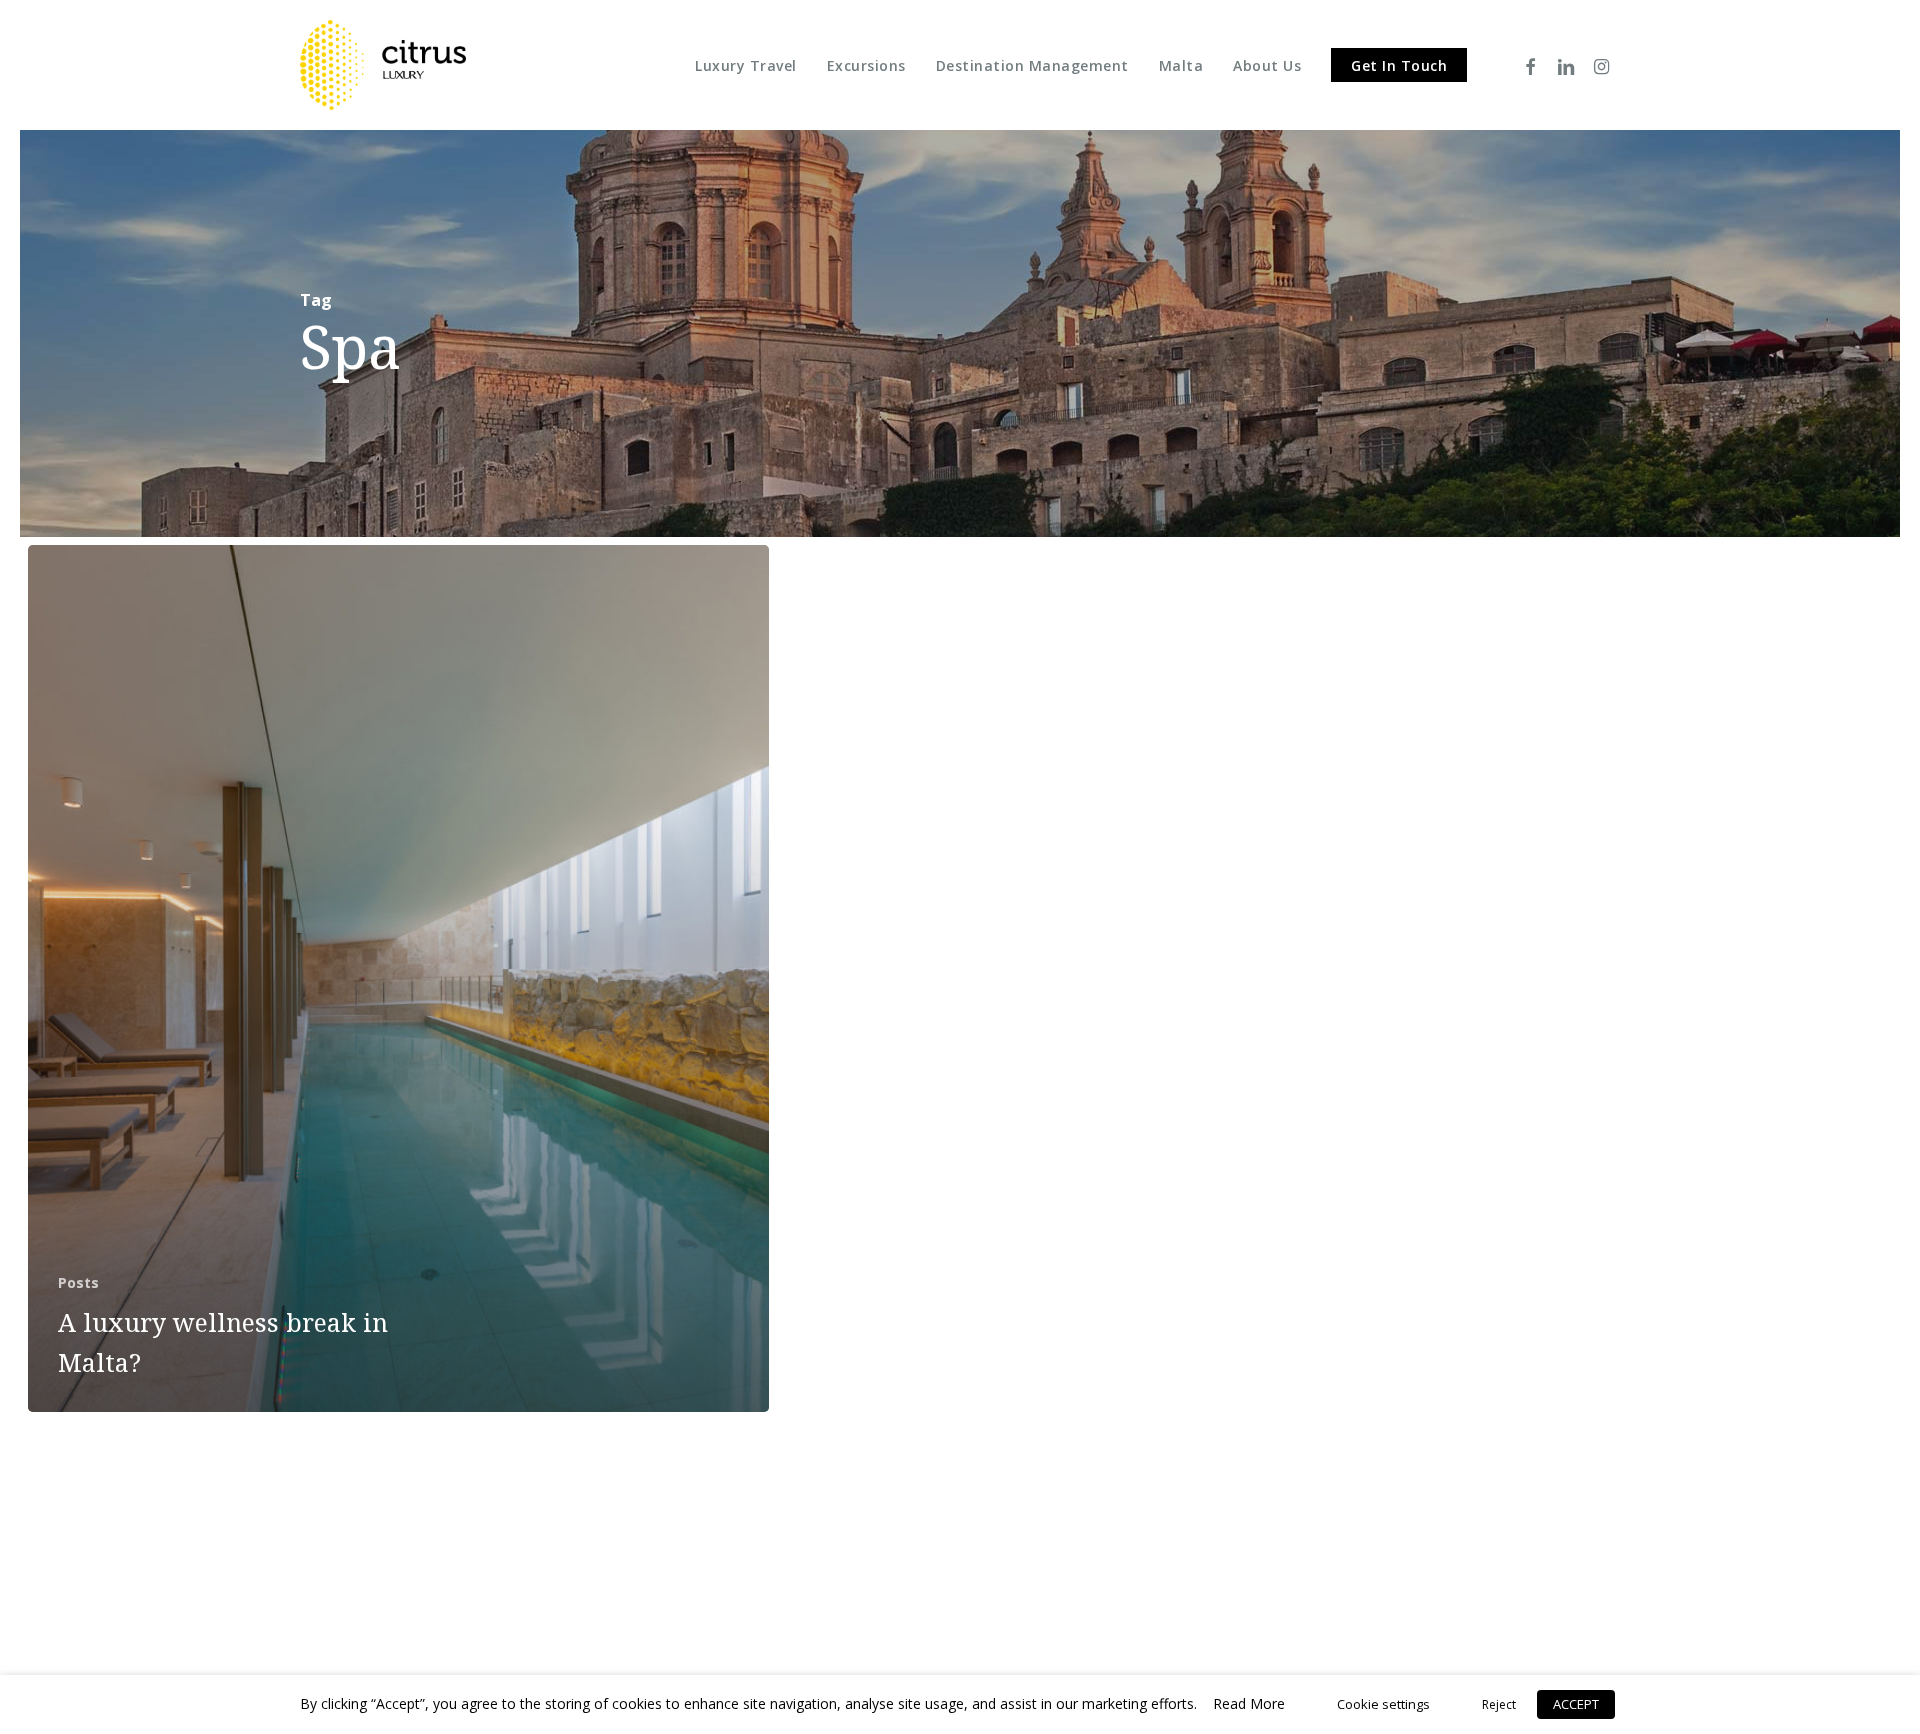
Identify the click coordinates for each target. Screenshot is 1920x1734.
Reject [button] (1499, 1704)
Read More (1249, 1703)
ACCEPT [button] (1576, 1704)
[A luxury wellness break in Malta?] (398, 978)
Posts (78, 1282)
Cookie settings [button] (1383, 1704)
